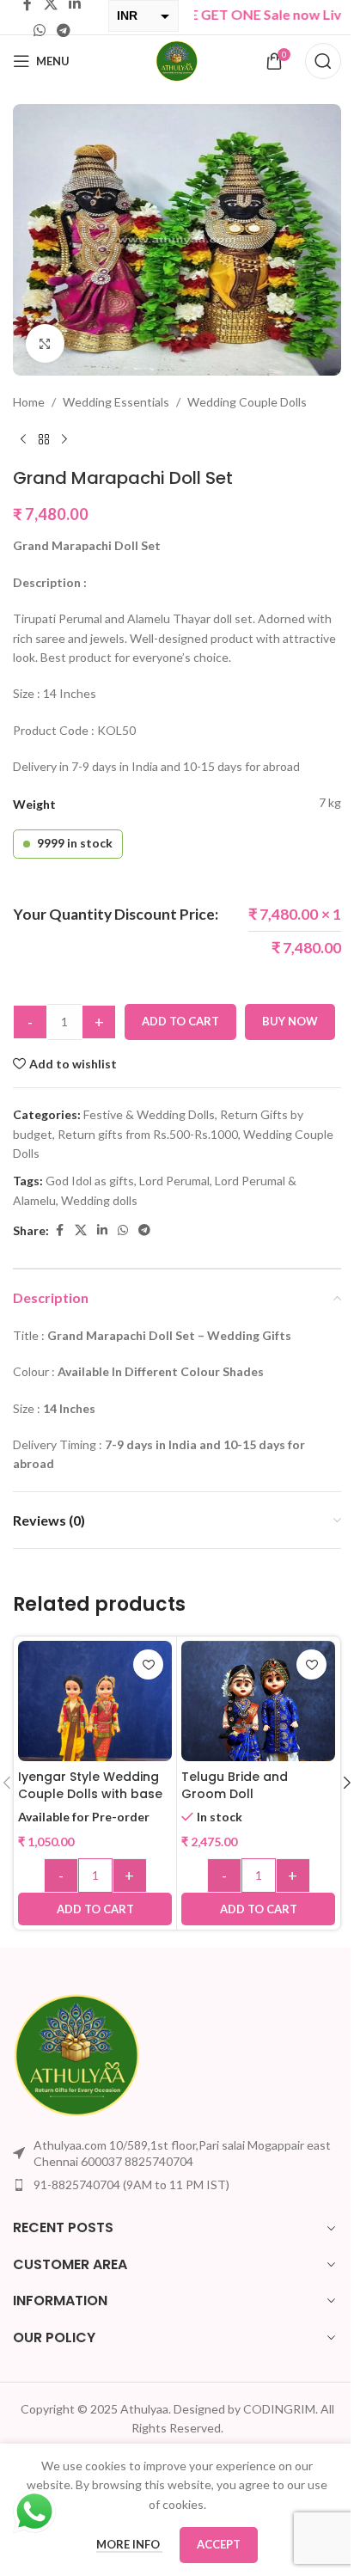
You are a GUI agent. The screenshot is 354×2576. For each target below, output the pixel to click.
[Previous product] (23, 440)
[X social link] (81, 1230)
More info (129, 2544)
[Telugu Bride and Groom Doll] (258, 1716)
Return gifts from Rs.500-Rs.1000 (148, 1134)
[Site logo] (177, 60)
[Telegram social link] (63, 30)
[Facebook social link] (59, 1230)
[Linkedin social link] (102, 1230)
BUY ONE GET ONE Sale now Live (222, 14)
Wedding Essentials (116, 402)
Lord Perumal (174, 1181)
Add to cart (180, 1021)
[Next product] (64, 440)
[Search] (323, 61)
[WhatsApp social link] (39, 30)
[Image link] (77, 2053)
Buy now (290, 1021)
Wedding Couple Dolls (247, 402)
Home (29, 402)
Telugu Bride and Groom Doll (235, 1785)
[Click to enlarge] (45, 343)
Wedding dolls (99, 1200)
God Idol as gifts (90, 1181)
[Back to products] (44, 440)
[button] (95, 1909)
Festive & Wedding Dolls (149, 1114)
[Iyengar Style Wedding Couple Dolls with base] (95, 1718)
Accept (219, 2544)
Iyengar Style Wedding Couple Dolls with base (90, 1785)
